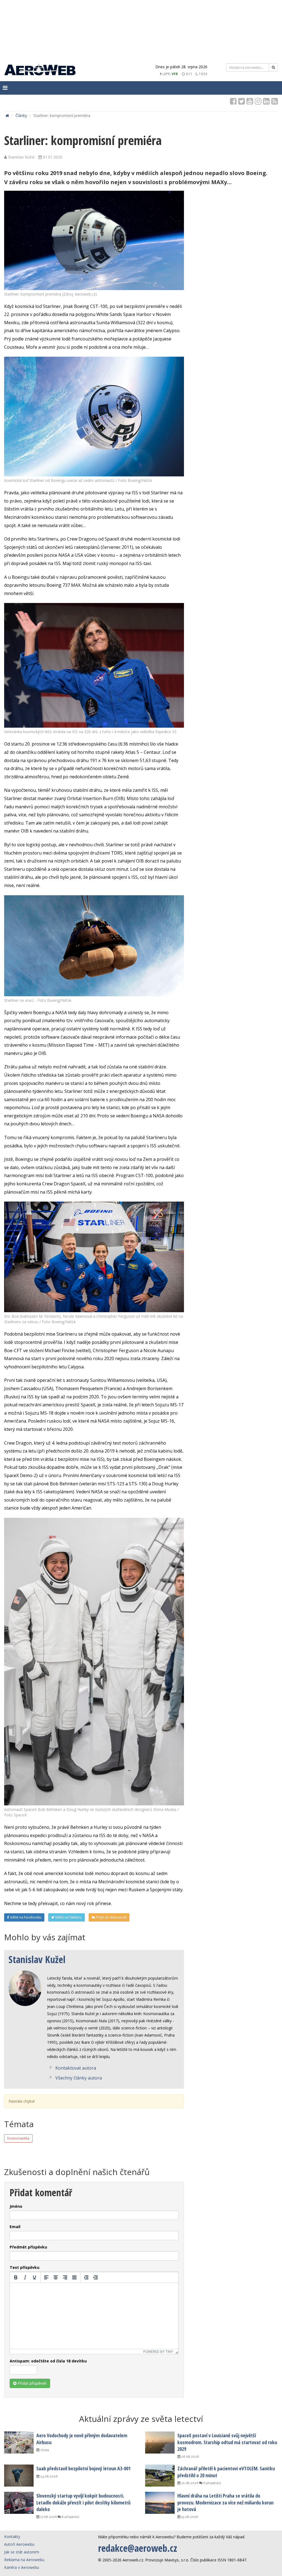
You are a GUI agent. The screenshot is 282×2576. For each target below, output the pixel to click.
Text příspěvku (25, 2267)
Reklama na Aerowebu (24, 2560)
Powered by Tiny (158, 2352)
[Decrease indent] (86, 2277)
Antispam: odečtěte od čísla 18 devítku (48, 2361)
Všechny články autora (79, 2078)
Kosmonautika (18, 2138)
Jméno (16, 2206)
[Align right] (65, 2277)
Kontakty (12, 2537)
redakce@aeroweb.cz (138, 2548)
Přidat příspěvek (32, 2383)
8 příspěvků (70, 2517)
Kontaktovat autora (76, 2068)
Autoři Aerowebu (19, 2544)
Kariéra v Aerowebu (22, 2567)
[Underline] (34, 2277)
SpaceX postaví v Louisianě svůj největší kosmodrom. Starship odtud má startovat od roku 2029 (227, 2442)
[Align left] (46, 2277)
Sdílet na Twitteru (68, 1917)
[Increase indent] (96, 2277)
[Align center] (56, 2277)
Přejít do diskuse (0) (111, 1917)
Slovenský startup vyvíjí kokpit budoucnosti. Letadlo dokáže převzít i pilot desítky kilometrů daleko (83, 2502)
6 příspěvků (212, 2483)
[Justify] (74, 2277)
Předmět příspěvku (28, 2247)
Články (21, 115)
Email (15, 2227)
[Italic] (25, 2277)
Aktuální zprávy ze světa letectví (141, 2419)
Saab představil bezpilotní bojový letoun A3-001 (83, 2468)
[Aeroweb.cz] (40, 70)
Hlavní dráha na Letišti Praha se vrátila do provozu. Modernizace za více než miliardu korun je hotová (225, 2502)
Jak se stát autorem (22, 2552)
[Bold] (16, 2277)
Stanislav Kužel (37, 1959)
